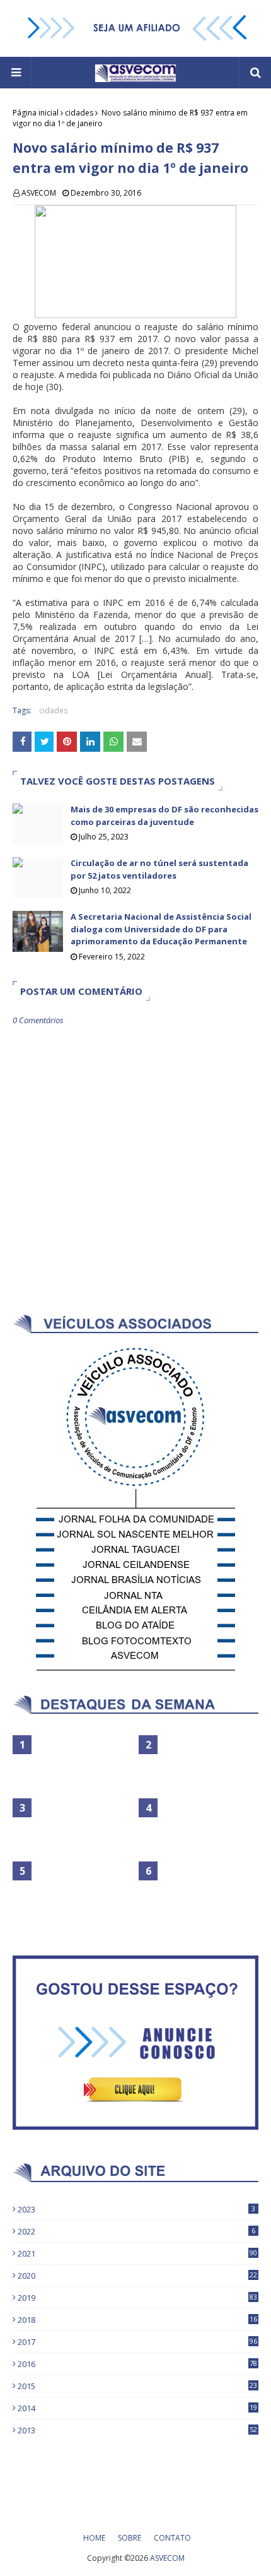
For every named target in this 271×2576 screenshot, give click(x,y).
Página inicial (36, 113)
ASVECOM (39, 193)
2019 (137, 2298)
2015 (137, 2386)
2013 (137, 2430)
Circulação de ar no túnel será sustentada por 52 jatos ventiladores (159, 869)
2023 (136, 2209)
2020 (137, 2276)
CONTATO (172, 2538)
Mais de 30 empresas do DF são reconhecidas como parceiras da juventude (164, 816)
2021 (137, 2253)
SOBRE (130, 2538)
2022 (136, 2231)
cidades (79, 113)
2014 (137, 2408)
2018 (137, 2320)
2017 (137, 2342)
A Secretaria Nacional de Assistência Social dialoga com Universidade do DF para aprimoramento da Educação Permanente (161, 929)
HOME (94, 2538)
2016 (137, 2364)
